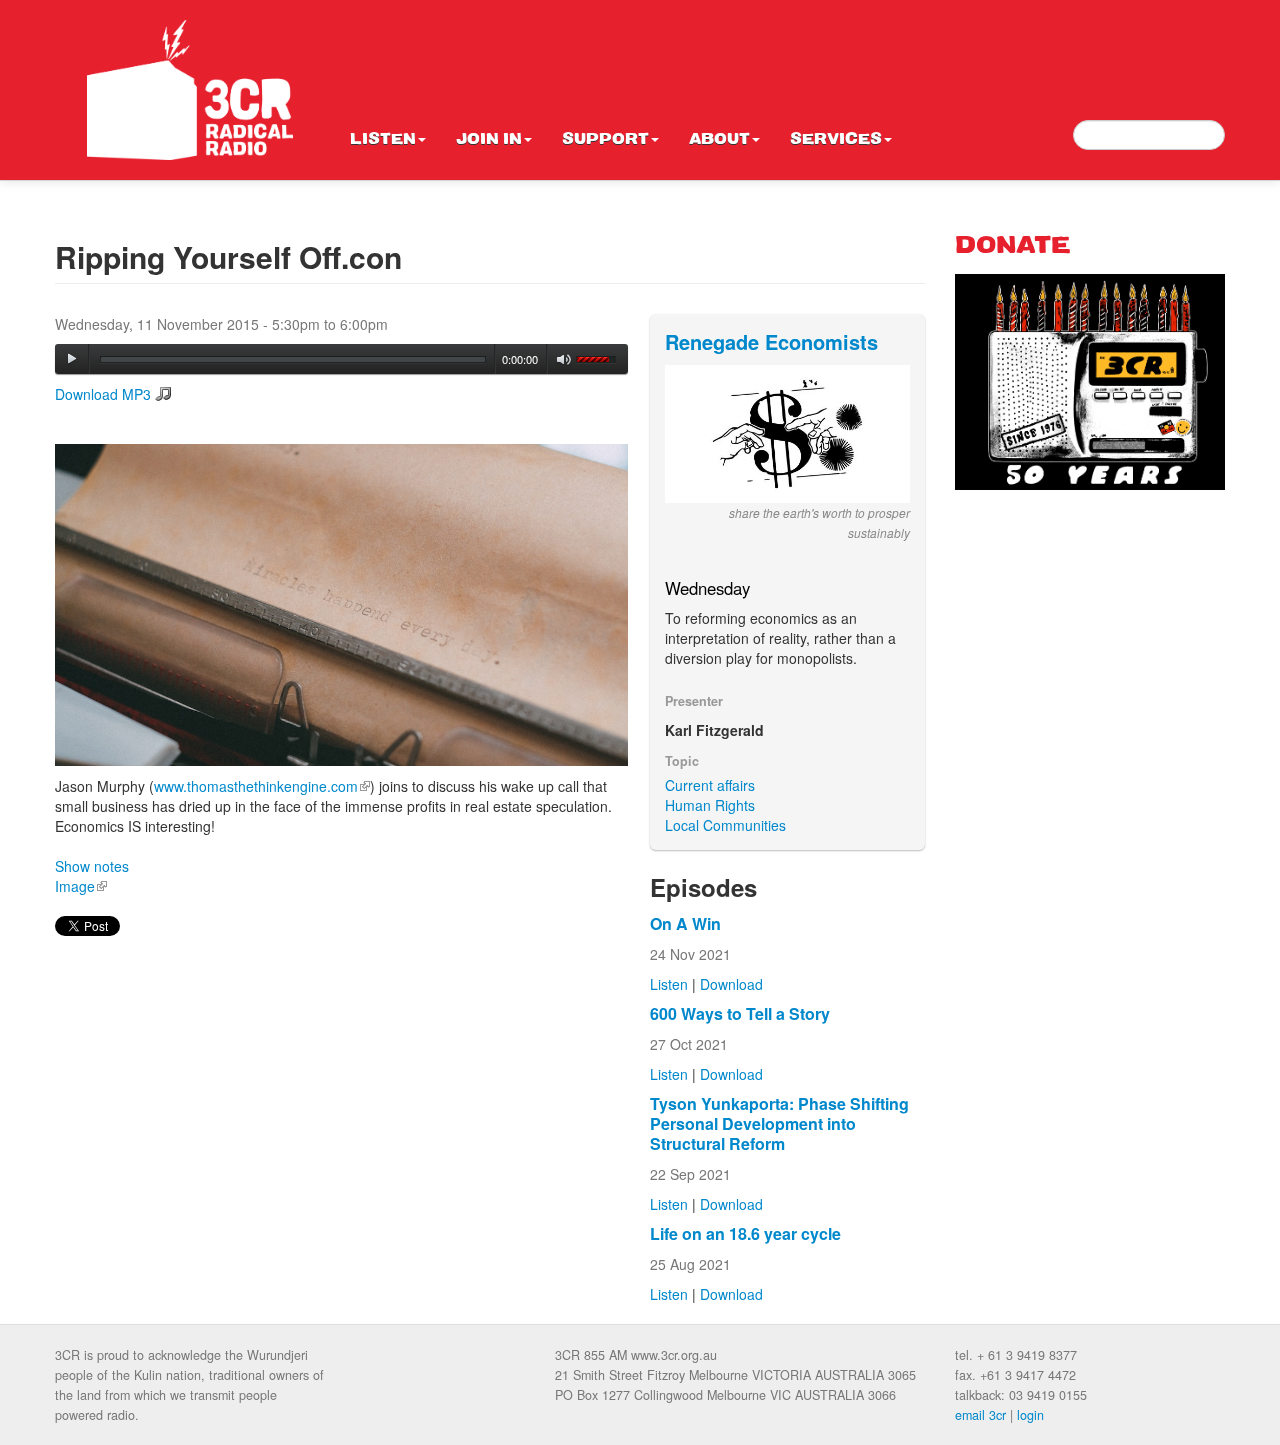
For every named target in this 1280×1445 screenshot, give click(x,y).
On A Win (685, 923)
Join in (489, 140)
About (719, 140)
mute (564, 359)
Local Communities (725, 825)
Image (81, 886)
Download (731, 984)
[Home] (190, 90)
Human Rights (710, 805)
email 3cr (980, 1415)
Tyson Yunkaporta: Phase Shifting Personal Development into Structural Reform (779, 1123)
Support (605, 140)
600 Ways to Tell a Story (740, 1013)
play (72, 359)
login (1030, 1415)
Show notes (92, 866)
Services (836, 140)
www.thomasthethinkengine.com (262, 786)
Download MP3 (103, 394)
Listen (383, 140)
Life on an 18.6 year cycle (745, 1233)
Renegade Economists (771, 341)
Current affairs (710, 785)
